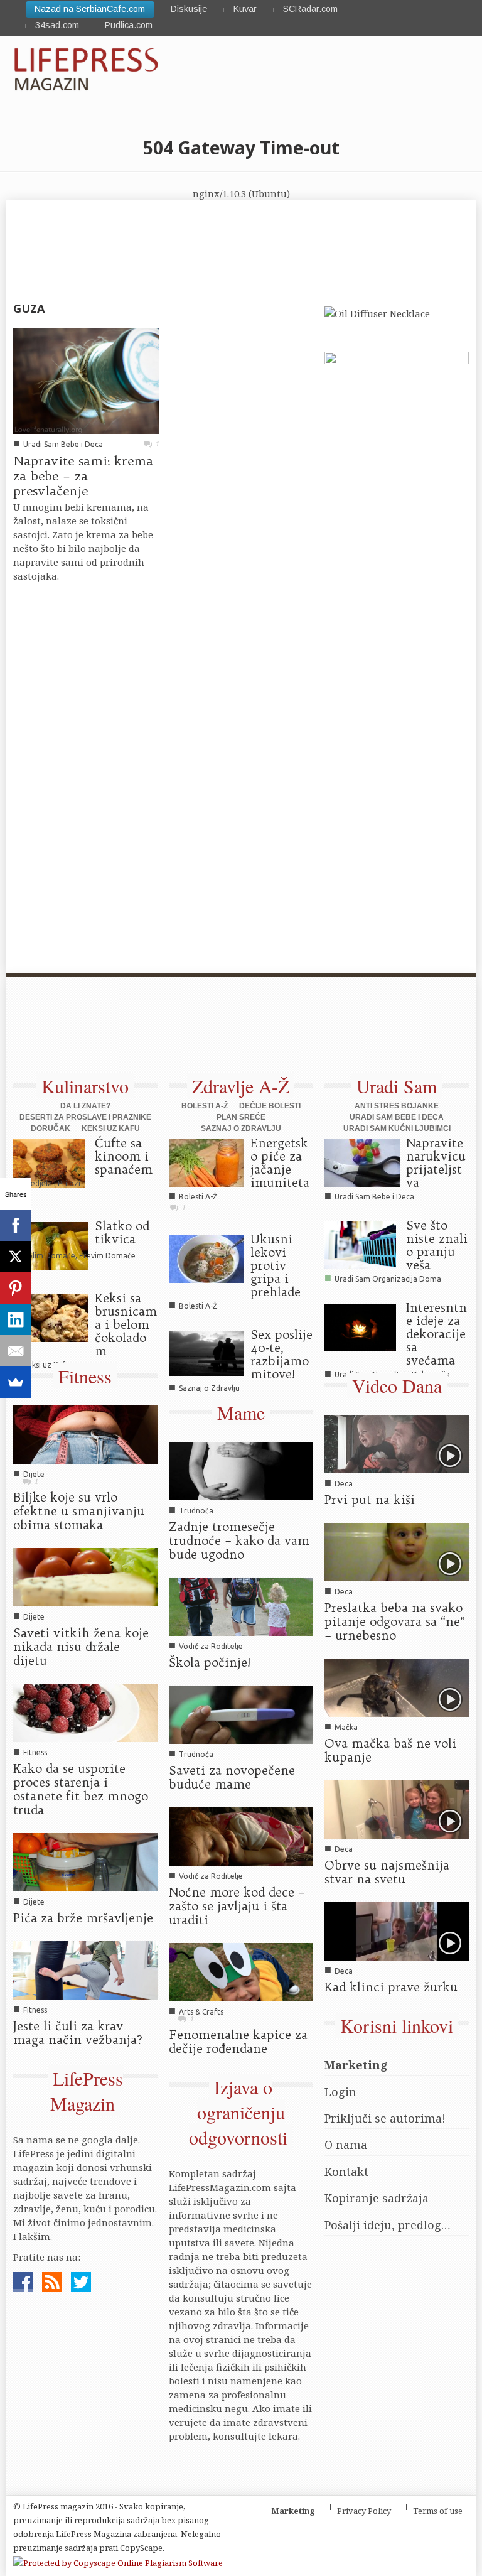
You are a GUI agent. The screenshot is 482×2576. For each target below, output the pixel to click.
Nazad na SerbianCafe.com (90, 9)
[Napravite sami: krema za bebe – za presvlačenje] (86, 380)
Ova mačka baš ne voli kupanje (390, 1750)
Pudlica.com (129, 25)
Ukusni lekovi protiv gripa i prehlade (276, 1265)
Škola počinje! (210, 1662)
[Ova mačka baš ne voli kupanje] (397, 1687)
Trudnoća (196, 1511)
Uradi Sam (397, 1086)
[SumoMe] (16, 1382)
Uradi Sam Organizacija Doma (388, 1279)
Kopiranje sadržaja (377, 2198)
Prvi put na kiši (370, 1500)
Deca (344, 1484)
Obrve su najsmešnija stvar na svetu (387, 1872)
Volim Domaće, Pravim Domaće (79, 1256)
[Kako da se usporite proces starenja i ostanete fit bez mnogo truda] (85, 1712)
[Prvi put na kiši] (397, 1443)
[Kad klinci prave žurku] (397, 1930)
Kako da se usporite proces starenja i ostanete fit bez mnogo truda (81, 1789)
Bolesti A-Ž (205, 1106)
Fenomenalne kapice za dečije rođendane (238, 2042)
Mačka (346, 1727)
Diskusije (189, 9)
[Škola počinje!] (241, 1606)
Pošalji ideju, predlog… (388, 2225)
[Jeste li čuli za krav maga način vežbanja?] (85, 1969)
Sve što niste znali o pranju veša (437, 1245)
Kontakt (346, 2172)
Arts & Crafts (201, 2012)
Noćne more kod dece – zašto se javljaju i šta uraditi (237, 1906)
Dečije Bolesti (270, 1106)
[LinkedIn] (16, 1319)
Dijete (34, 1474)
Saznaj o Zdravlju (241, 1128)
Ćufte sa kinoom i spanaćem (124, 1156)
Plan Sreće (241, 1117)
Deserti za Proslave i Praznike (85, 1117)
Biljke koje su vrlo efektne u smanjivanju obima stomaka (79, 1511)
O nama (346, 2145)
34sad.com (57, 25)
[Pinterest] (16, 1288)
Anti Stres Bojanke (397, 1106)
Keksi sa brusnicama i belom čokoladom (126, 1324)
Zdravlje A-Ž (241, 1086)
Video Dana (397, 1385)
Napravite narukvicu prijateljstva (436, 1163)
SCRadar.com (310, 9)
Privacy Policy (364, 2511)
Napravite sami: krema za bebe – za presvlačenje (83, 476)
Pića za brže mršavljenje (83, 1918)
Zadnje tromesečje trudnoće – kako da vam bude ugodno (239, 1540)
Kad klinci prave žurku (391, 1987)
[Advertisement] (235, 1033)
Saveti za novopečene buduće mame (232, 1777)
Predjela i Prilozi (52, 1183)
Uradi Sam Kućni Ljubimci (397, 1128)
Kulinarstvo (85, 1086)
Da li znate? (85, 1106)
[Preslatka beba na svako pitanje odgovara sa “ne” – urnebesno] (397, 1551)
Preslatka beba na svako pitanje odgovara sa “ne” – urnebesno (395, 1621)
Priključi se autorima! (385, 2118)
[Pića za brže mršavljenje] (85, 1861)
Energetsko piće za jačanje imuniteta (280, 1163)
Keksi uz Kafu (111, 1128)
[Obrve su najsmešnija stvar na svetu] (397, 1809)
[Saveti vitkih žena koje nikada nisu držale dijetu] (85, 1576)
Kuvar (245, 9)
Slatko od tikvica (122, 1232)
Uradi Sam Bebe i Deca (63, 444)
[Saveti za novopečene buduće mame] (241, 1714)
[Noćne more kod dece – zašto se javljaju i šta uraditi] (241, 1836)
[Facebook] (16, 1225)
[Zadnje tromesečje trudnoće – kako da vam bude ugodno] (241, 1470)
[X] (16, 1257)
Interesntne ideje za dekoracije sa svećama (436, 1334)
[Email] (16, 1351)
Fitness (85, 1376)
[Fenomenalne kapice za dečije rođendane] (241, 1971)
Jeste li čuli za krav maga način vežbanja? (78, 2033)
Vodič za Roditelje (211, 1646)
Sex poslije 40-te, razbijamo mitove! (281, 1354)
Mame (241, 1412)
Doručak (51, 1128)
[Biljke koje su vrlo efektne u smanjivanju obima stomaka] (85, 1434)
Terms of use (438, 2511)
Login (340, 2092)
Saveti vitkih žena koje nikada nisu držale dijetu (81, 1647)
